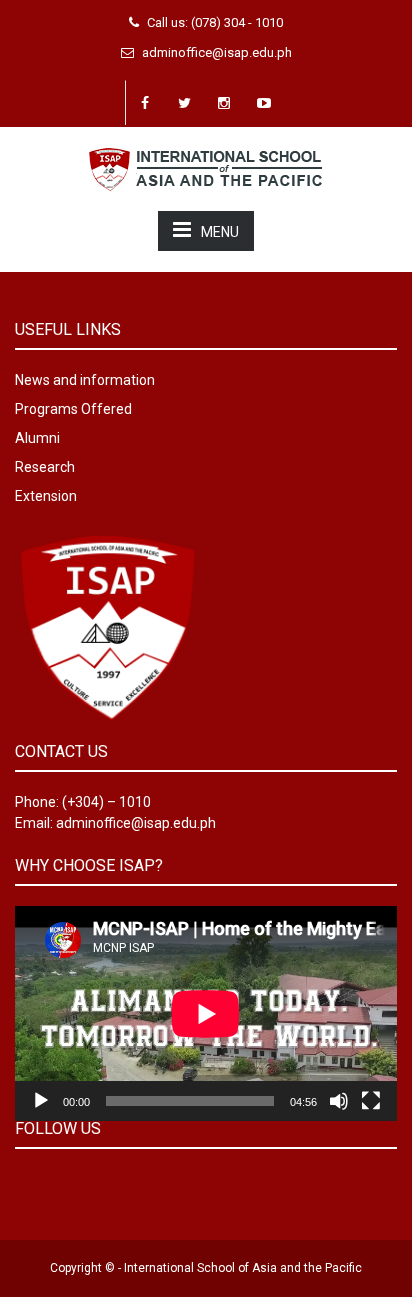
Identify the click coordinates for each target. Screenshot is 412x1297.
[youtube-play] (265, 102)
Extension (46, 496)
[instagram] (225, 102)
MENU (220, 232)
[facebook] (145, 102)
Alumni (37, 438)
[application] (206, 1013)
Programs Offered (73, 409)
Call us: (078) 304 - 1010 (215, 22)
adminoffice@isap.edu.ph (217, 52)
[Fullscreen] (371, 1101)
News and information (85, 380)
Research (45, 467)
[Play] (41, 1101)
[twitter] (185, 102)
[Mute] (339, 1101)
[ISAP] (206, 167)
